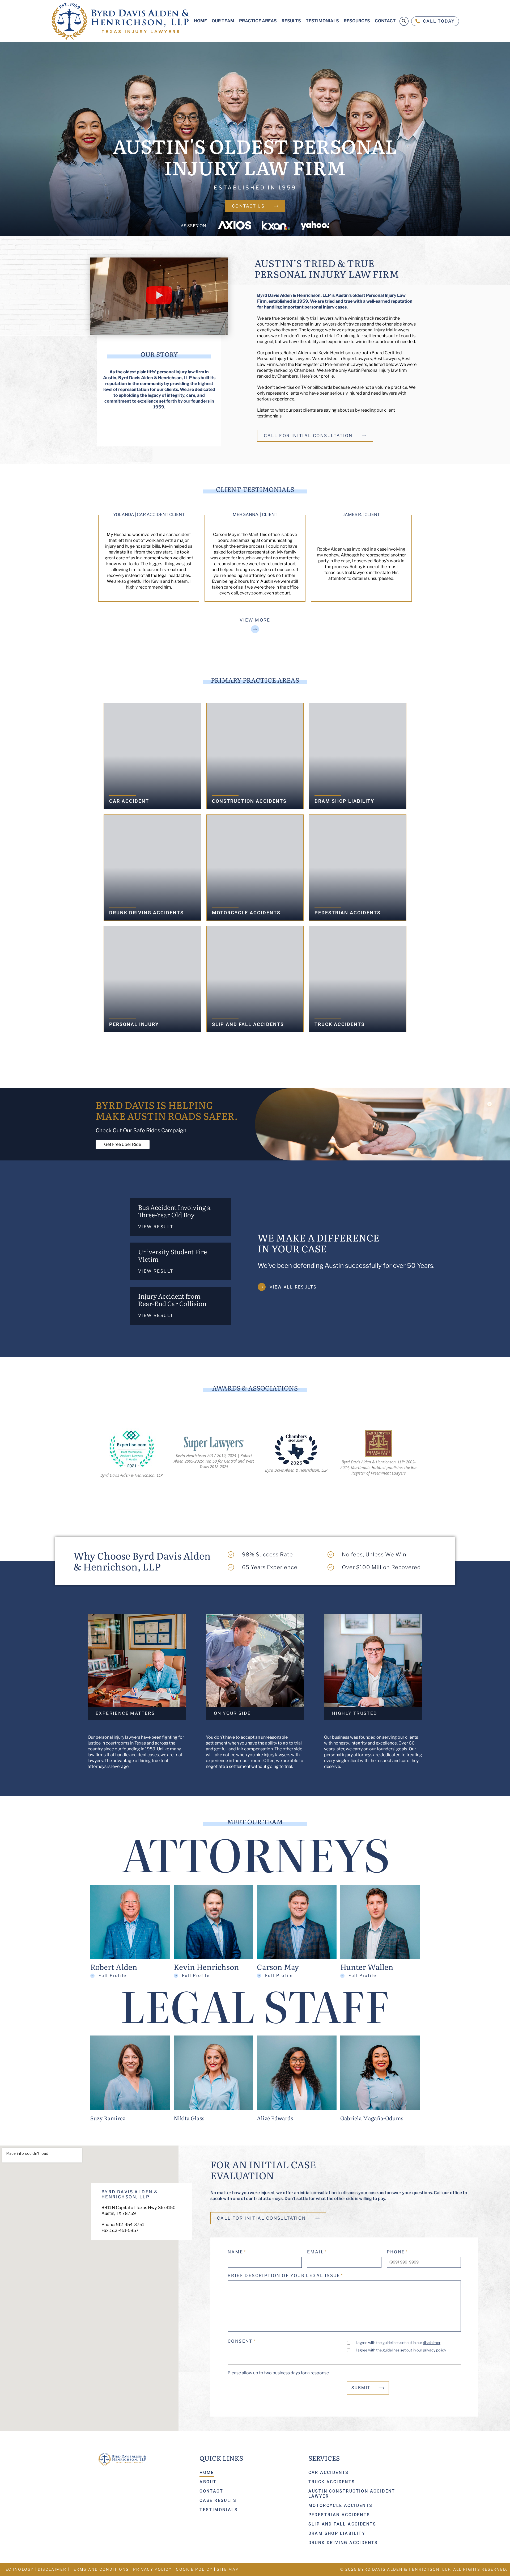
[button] (159, 296)
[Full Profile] (92, 1975)
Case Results (218, 2500)
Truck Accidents (332, 2482)
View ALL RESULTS (293, 1287)
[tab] (181, 1217)
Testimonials (219, 2510)
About (208, 2482)
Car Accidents (329, 2472)
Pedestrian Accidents (339, 2515)
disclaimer (432, 2343)
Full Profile (112, 1976)
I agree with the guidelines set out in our (398, 2343)
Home (207, 2472)
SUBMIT (361, 2388)
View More (255, 620)
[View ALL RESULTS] (262, 1287)
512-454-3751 (130, 2225)
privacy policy (434, 2350)
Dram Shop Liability (337, 2533)
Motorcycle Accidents (341, 2505)
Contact (211, 2491)
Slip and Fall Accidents (342, 2524)
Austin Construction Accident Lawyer (352, 2494)
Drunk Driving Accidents (343, 2543)
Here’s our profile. (317, 376)
